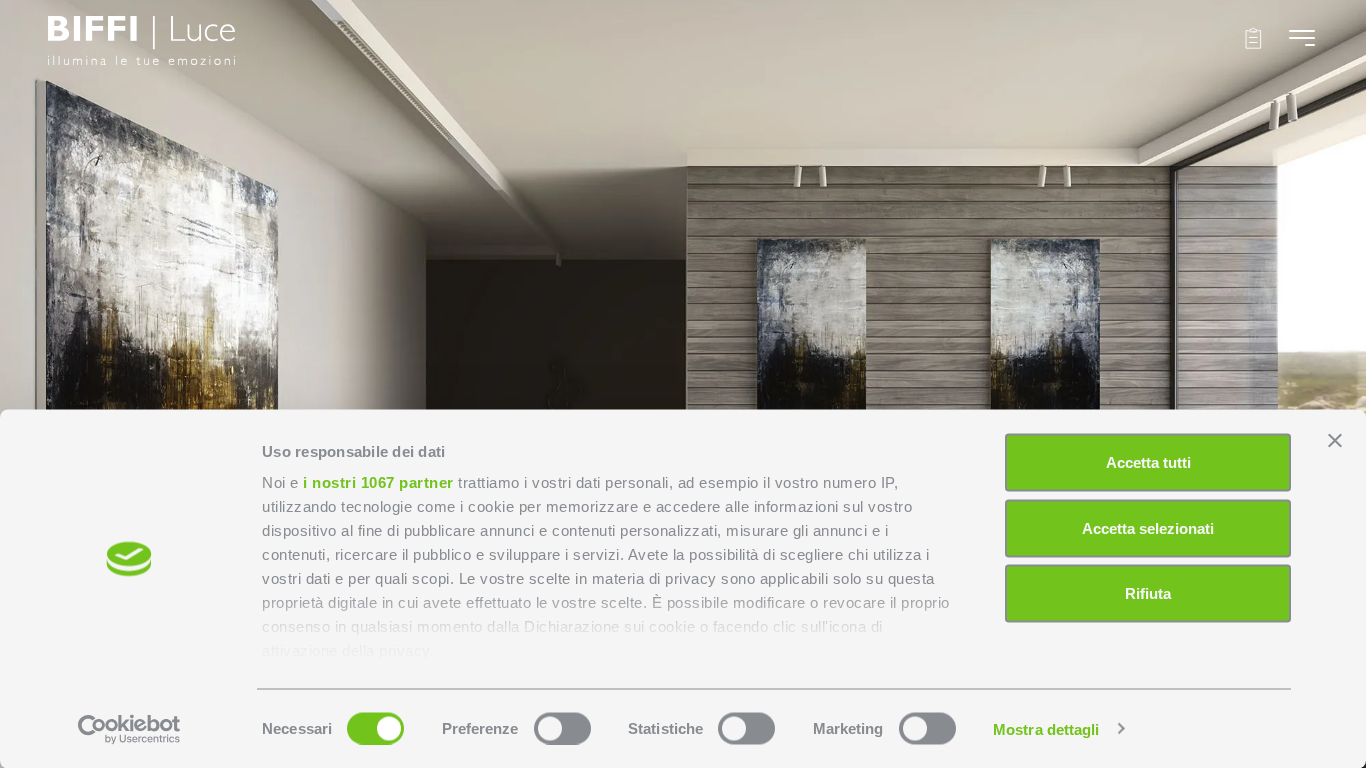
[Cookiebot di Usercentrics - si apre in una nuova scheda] (129, 729)
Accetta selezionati (1148, 527)
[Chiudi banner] (1335, 441)
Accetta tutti (1148, 462)
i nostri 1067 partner (378, 482)
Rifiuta (1148, 593)
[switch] (562, 728)
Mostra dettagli (1046, 728)
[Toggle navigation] (1302, 37)
